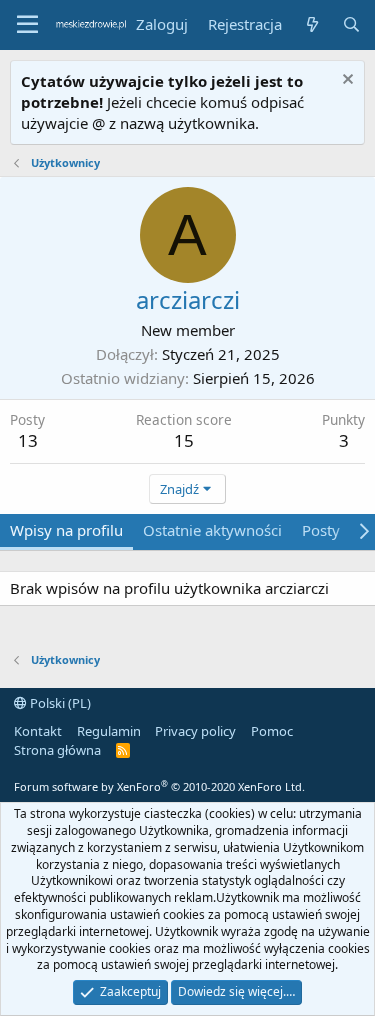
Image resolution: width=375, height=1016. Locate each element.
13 (28, 440)
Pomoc (272, 731)
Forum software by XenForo (159, 786)
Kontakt (38, 731)
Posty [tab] (321, 530)
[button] (27, 25)
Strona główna (57, 750)
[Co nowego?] (311, 24)
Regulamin (109, 731)
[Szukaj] (351, 24)
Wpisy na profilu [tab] (66, 530)
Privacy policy (195, 731)
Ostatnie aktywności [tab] (212, 530)
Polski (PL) (59, 703)
